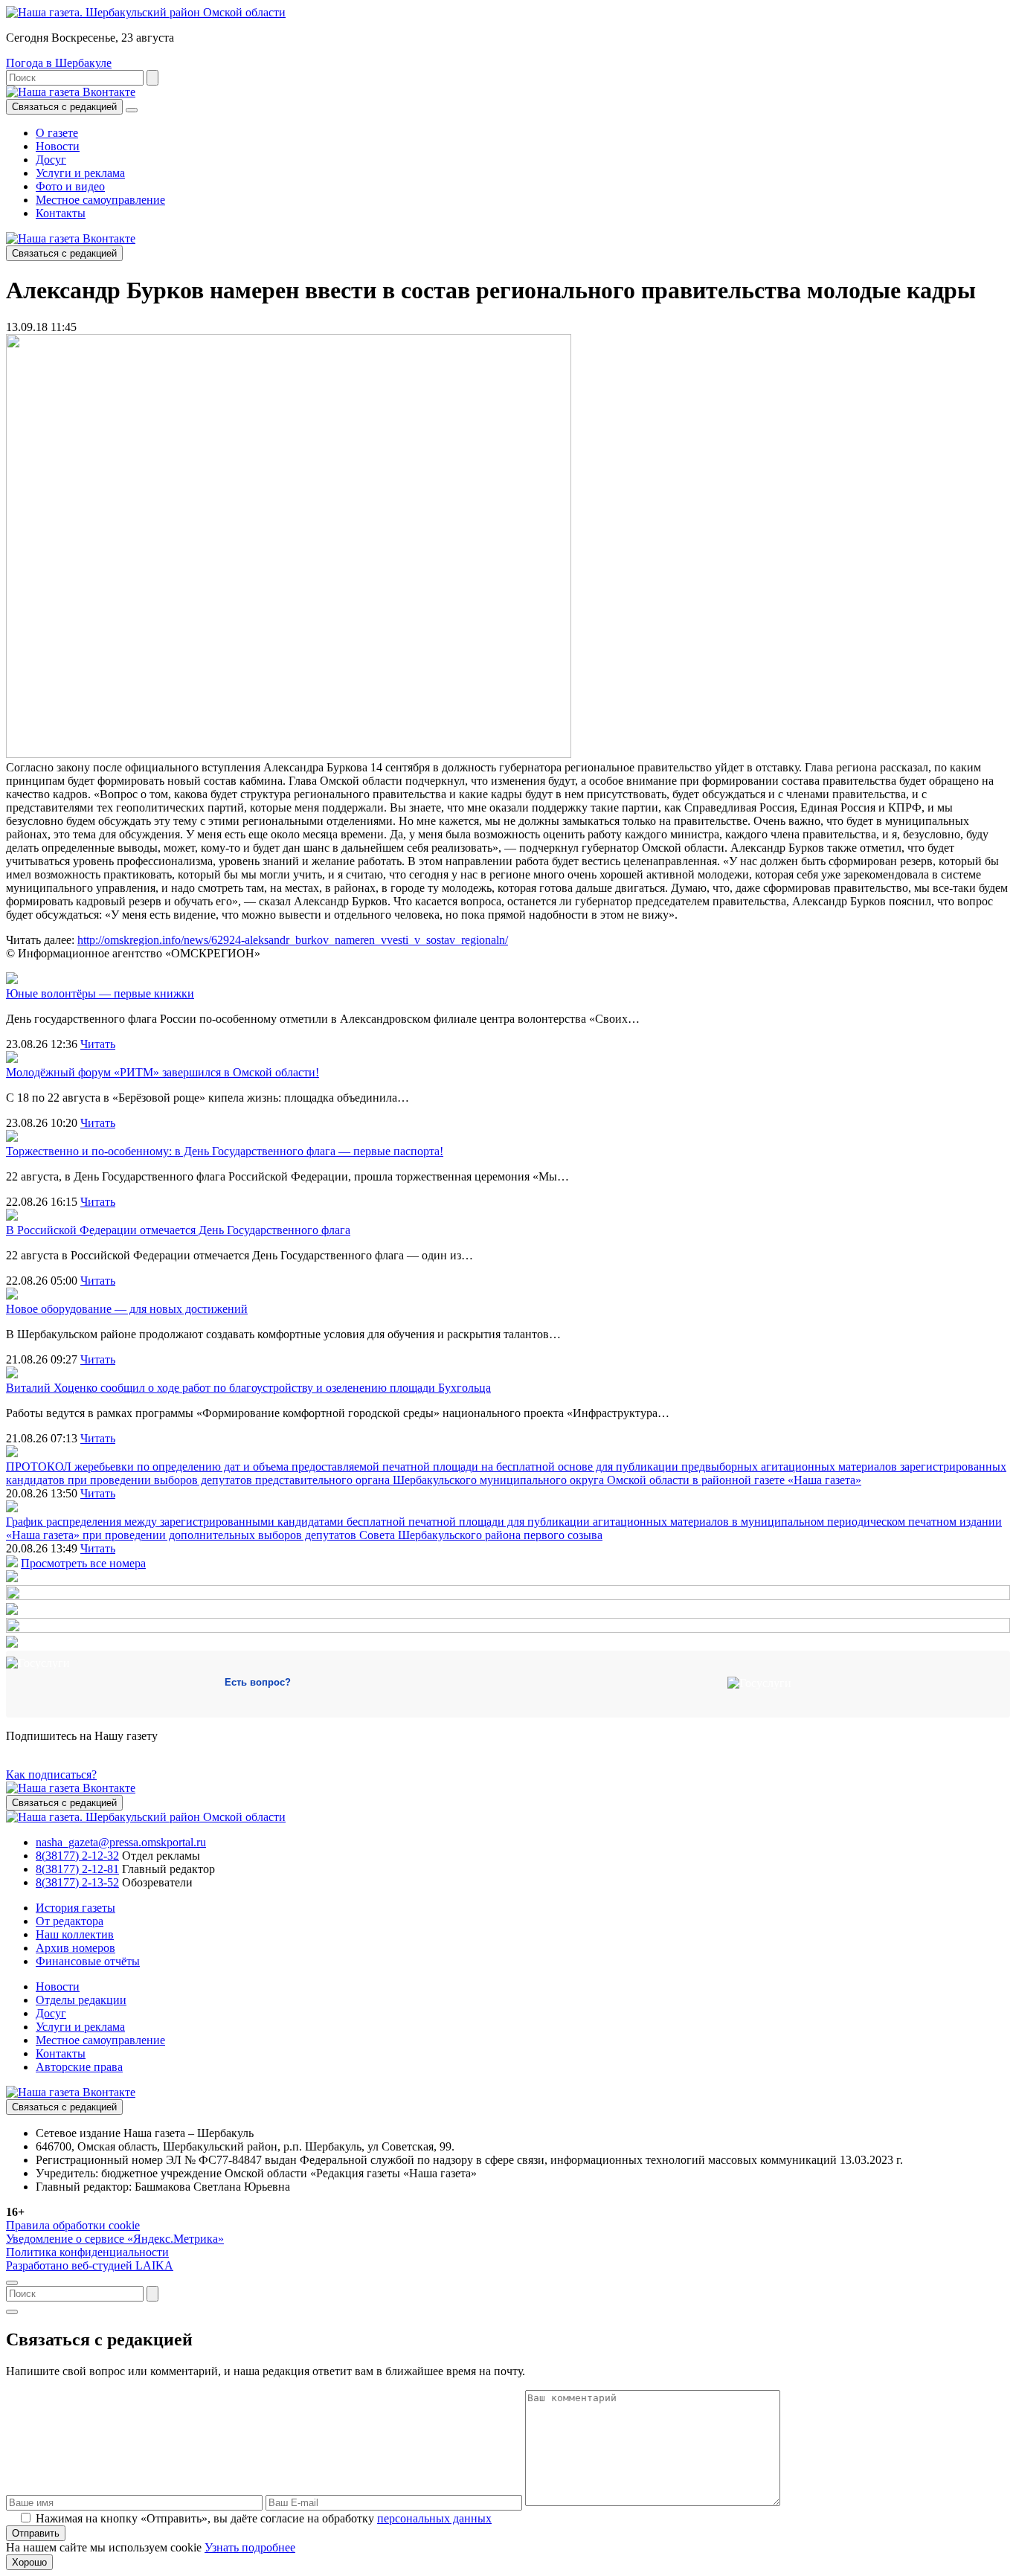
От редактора (70, 1921)
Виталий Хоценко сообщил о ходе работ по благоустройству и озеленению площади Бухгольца (248, 1388)
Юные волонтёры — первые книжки (100, 993)
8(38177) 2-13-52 (77, 1882)
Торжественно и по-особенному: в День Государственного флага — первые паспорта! (225, 1151)
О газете (57, 133)
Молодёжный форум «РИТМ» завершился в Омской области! (163, 1072)
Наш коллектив (75, 1934)
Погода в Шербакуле (59, 63)
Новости (58, 146)
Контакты (61, 213)
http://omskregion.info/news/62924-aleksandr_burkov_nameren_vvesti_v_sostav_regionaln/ (293, 940)
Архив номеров (75, 1948)
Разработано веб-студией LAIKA (90, 2265)
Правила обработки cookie (73, 2225)
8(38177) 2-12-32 (77, 1856)
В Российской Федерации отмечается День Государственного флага (178, 1230)
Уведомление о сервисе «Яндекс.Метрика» (115, 2239)
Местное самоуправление (100, 200)
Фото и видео (70, 186)
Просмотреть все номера (83, 1563)
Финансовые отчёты (88, 1961)
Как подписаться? (51, 1774)
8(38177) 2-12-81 (77, 1869)
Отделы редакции (81, 2000)
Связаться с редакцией (64, 107)
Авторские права (79, 2067)
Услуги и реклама (80, 173)
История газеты (75, 1908)
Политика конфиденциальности (87, 2252)
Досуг (51, 160)
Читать (98, 1044)
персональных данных (434, 2518)
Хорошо (29, 2562)
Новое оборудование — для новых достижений (127, 1309)
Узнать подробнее (250, 2547)
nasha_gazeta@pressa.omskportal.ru (121, 1842)
